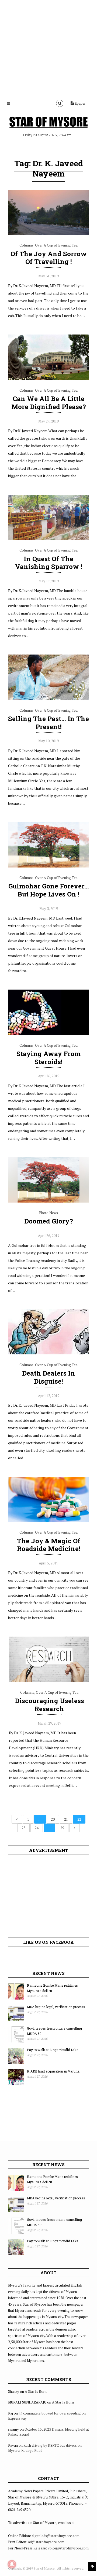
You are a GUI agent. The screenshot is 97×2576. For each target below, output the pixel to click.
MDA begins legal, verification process (56, 2007)
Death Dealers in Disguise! (49, 1377)
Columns (26, 245)
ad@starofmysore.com (46, 2542)
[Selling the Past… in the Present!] (48, 699)
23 (23, 1828)
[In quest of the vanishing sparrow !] (48, 539)
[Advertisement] (48, 48)
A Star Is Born (36, 2391)
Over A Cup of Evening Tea (56, 245)
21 (66, 1819)
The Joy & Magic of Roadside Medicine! (48, 1545)
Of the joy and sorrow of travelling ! (49, 258)
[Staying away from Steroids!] (48, 1034)
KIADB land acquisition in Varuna (53, 2071)
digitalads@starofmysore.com (56, 2536)
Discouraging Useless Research (49, 1705)
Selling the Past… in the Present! (48, 723)
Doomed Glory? (49, 1221)
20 (53, 1819)
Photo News (48, 1213)
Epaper (80, 103)
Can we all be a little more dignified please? (49, 403)
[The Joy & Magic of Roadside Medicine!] (48, 1521)
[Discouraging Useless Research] (49, 1681)
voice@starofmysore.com (68, 2548)
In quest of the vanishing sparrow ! (49, 563)
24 (37, 1828)
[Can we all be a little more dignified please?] (48, 379)
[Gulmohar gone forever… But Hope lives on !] (48, 866)
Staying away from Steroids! (48, 1058)
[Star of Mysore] (48, 122)
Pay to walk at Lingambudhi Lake (53, 2050)
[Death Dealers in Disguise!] (48, 1353)
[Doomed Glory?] (48, 1201)
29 (62, 1828)
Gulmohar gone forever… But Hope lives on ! (49, 890)
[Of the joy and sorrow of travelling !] (48, 234)
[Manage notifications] (12, 2564)
